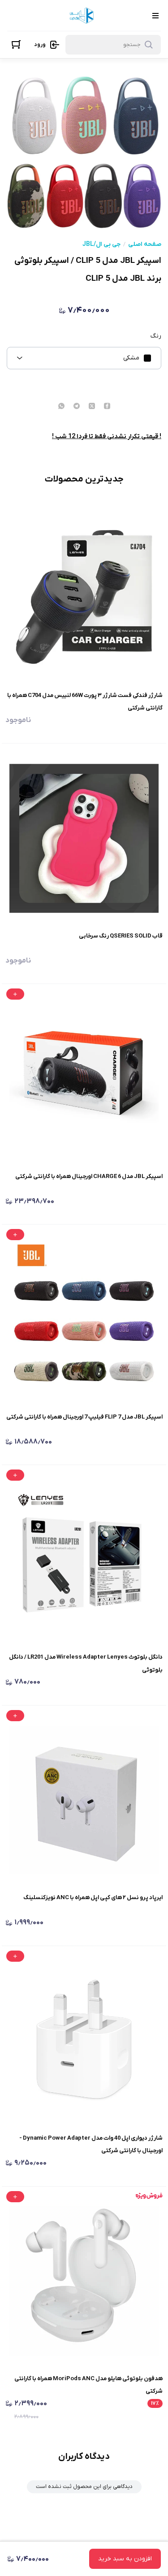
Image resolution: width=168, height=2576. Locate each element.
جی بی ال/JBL (101, 245)
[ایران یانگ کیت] (83, 15)
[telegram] (77, 407)
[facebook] (107, 407)
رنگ (156, 336)
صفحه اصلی (145, 245)
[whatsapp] (61, 407)
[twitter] (92, 407)
